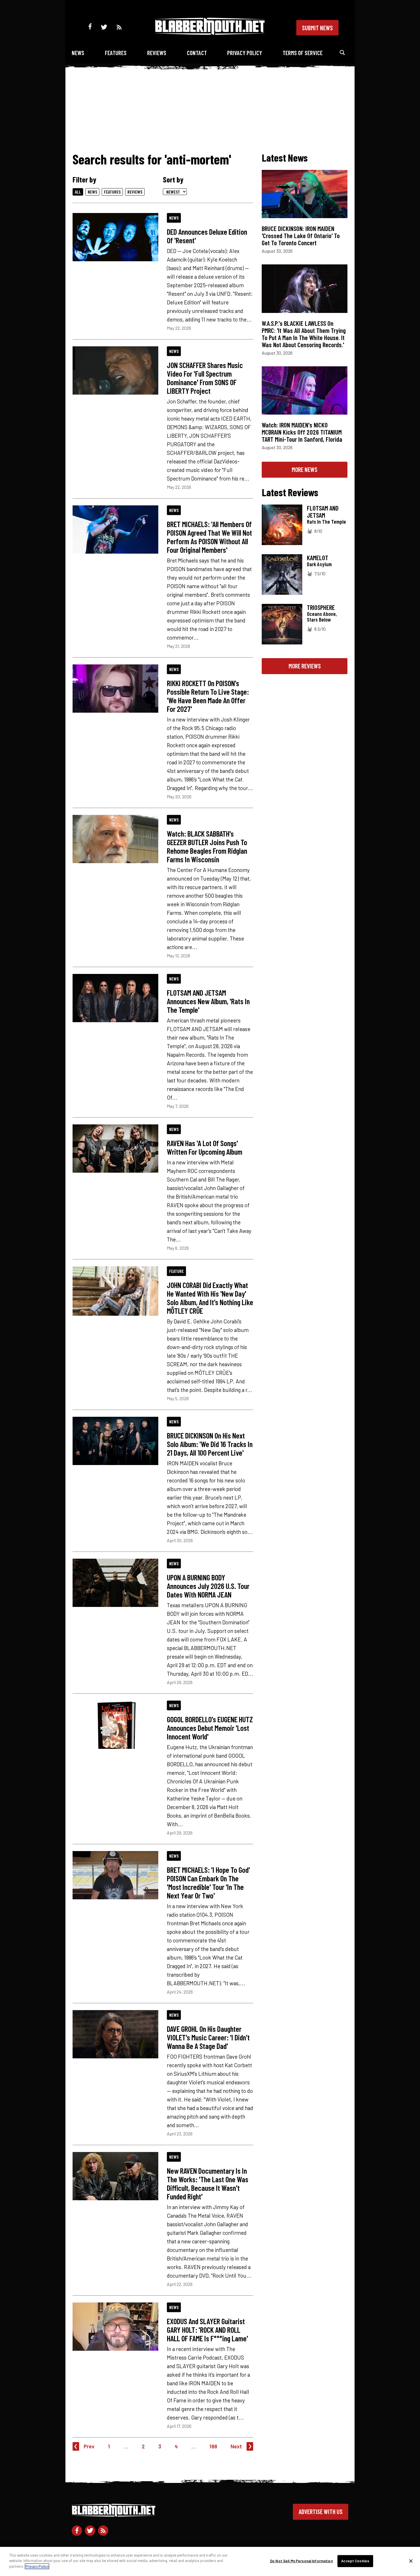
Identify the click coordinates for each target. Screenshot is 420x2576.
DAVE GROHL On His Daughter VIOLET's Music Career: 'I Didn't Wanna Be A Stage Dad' (208, 2037)
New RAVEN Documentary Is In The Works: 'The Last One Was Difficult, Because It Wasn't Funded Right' (208, 2183)
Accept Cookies (355, 2561)
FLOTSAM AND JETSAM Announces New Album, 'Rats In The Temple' (208, 1001)
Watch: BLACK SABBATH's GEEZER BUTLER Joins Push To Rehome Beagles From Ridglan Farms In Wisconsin (207, 846)
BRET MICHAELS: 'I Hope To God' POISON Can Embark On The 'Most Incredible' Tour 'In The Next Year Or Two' (208, 1882)
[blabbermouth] (210, 33)
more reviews (305, 666)
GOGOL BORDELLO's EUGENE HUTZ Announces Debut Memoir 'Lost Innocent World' (210, 1728)
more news (305, 469)
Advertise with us (321, 2511)
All (78, 192)
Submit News (317, 28)
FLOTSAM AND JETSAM (323, 512)
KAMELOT (318, 558)
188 (213, 2446)
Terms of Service (303, 53)
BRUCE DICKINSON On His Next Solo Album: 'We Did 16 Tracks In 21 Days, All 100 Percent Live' (210, 1444)
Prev (89, 2446)
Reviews (157, 53)
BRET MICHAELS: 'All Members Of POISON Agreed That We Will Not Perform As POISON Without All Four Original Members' (209, 537)
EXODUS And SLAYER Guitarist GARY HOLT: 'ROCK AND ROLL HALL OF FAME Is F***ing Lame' (207, 2330)
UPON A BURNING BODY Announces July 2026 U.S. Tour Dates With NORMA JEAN (208, 1586)
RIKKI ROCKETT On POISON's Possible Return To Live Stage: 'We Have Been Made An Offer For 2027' (208, 696)
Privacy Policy (245, 53)
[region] (210, 2561)
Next (236, 2446)
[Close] (411, 2561)
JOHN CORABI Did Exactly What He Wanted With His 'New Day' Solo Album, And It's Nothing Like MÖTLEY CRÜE (210, 1298)
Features (116, 53)
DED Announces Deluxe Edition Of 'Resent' (207, 236)
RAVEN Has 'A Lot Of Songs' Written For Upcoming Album (205, 1147)
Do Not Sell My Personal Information (301, 2561)
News (78, 53)
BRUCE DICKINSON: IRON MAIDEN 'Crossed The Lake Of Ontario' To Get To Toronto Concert (301, 236)
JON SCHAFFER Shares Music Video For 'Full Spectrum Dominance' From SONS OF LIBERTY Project (205, 378)
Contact (197, 53)
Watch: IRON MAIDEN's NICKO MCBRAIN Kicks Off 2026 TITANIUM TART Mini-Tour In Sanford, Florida (302, 432)
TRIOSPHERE (321, 607)
